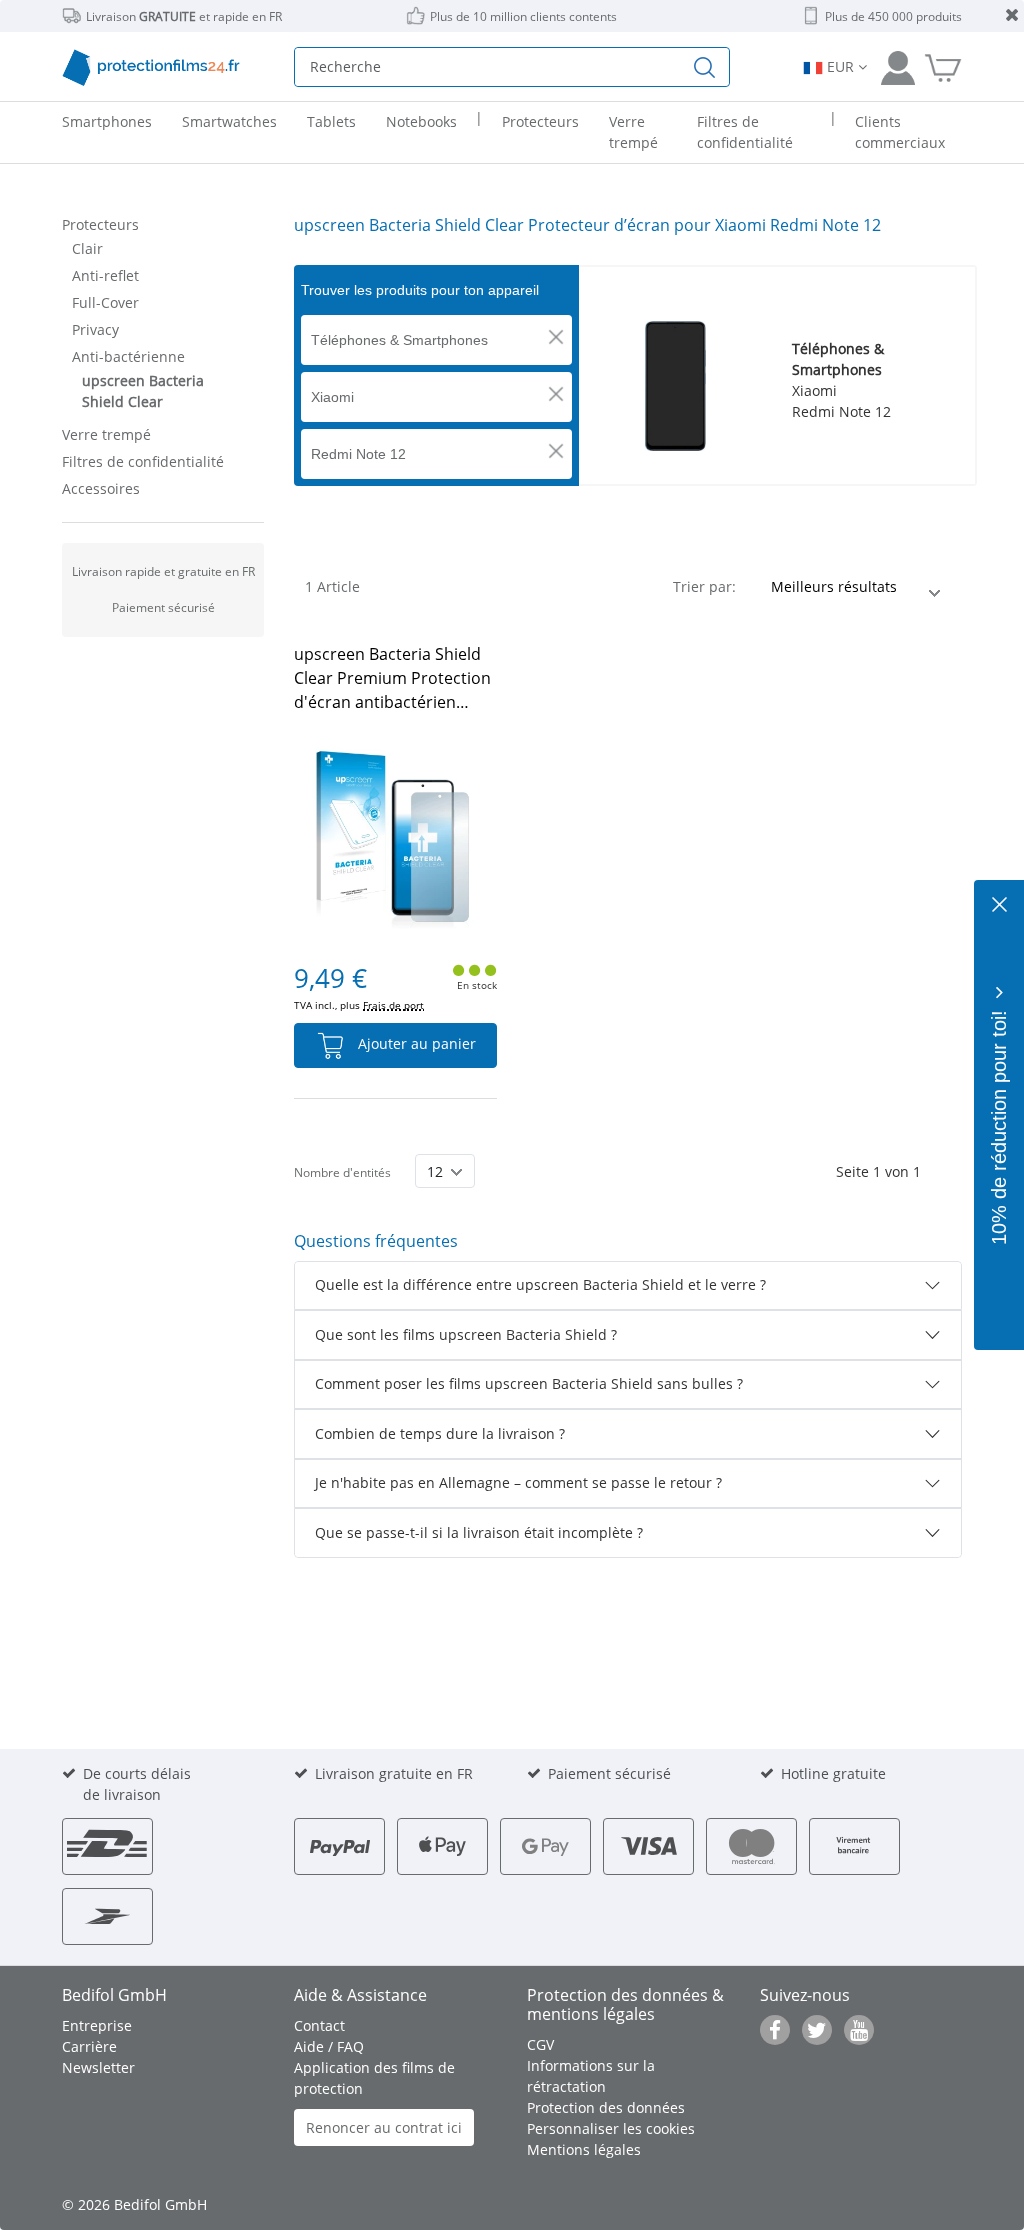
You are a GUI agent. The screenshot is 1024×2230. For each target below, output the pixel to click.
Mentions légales (584, 2149)
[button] (556, 337)
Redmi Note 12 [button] (358, 454)
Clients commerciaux (900, 132)
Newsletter (98, 2067)
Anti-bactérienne (128, 356)
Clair (87, 248)
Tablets (331, 121)
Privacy (95, 329)
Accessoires (101, 488)
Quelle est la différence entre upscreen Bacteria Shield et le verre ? (540, 1284)
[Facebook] (775, 2030)
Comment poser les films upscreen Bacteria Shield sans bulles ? (529, 1383)
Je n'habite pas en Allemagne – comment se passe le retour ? (518, 1482)
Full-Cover (105, 302)
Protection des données (606, 2107)
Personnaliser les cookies (611, 2128)
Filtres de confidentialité (143, 461)
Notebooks (421, 121)
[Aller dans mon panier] (943, 67)
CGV (540, 2044)
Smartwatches (229, 121)
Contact (319, 2025)
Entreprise (97, 2025)
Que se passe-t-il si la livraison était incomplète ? (479, 1532)
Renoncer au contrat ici (384, 2127)
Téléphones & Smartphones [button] (399, 340)
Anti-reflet (105, 275)
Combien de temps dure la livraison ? (440, 1433)
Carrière (89, 2046)
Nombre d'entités (342, 1172)
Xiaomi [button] (332, 397)
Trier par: (704, 586)
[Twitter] (817, 2030)
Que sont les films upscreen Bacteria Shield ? (466, 1334)
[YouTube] (859, 2030)
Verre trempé (106, 434)
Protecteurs (100, 224)
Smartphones (107, 121)
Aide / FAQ (329, 2046)
